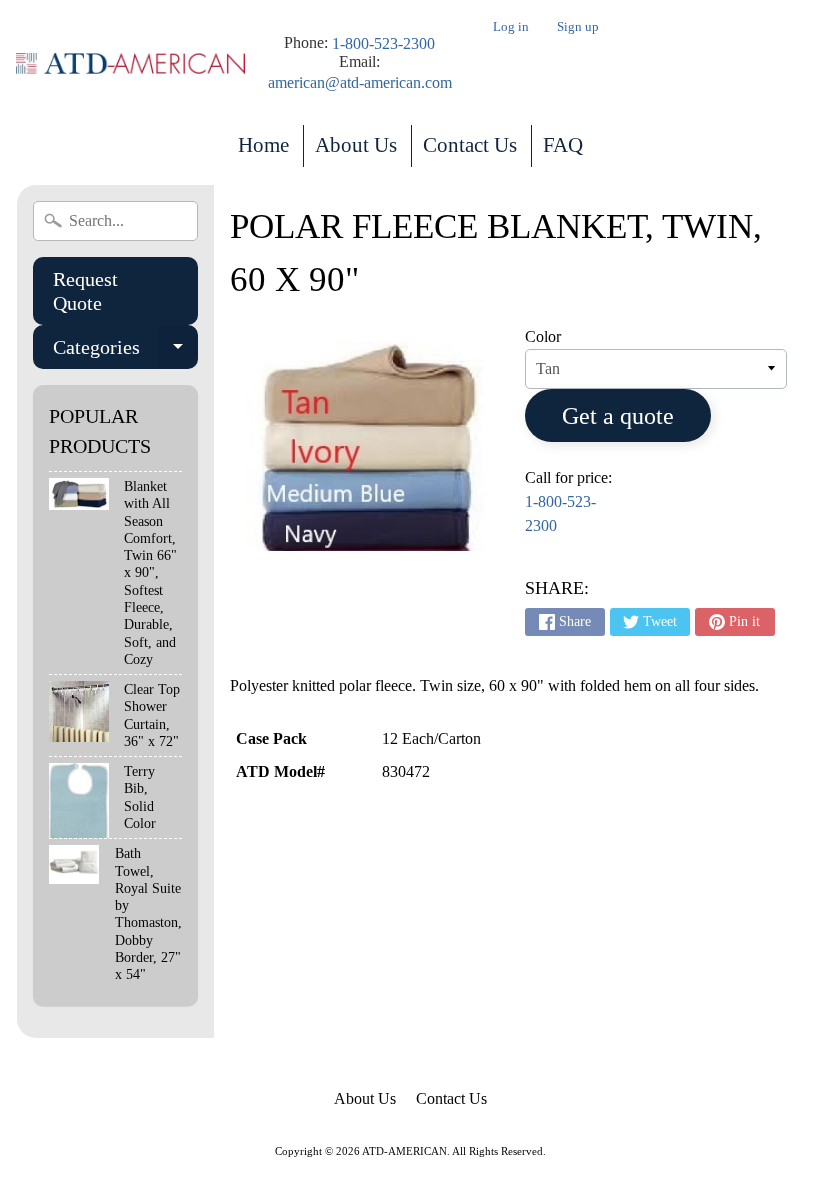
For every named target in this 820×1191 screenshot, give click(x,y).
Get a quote (618, 416)
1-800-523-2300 (383, 44)
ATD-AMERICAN (404, 1151)
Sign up (578, 27)
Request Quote (85, 291)
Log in (511, 27)
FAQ (563, 145)
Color (543, 336)
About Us (356, 145)
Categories (125, 352)
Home (263, 145)
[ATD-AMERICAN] (130, 63)
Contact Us (470, 145)
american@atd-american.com (360, 83)
